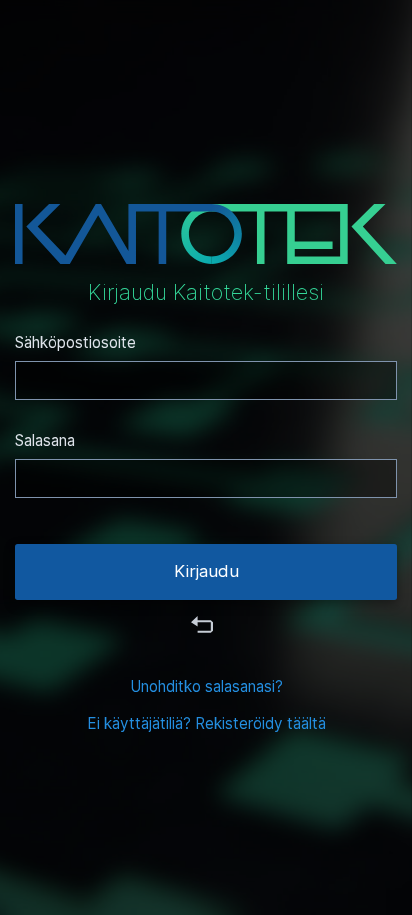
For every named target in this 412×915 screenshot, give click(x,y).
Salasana (45, 440)
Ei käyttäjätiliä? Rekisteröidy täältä (206, 723)
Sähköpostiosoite (75, 342)
